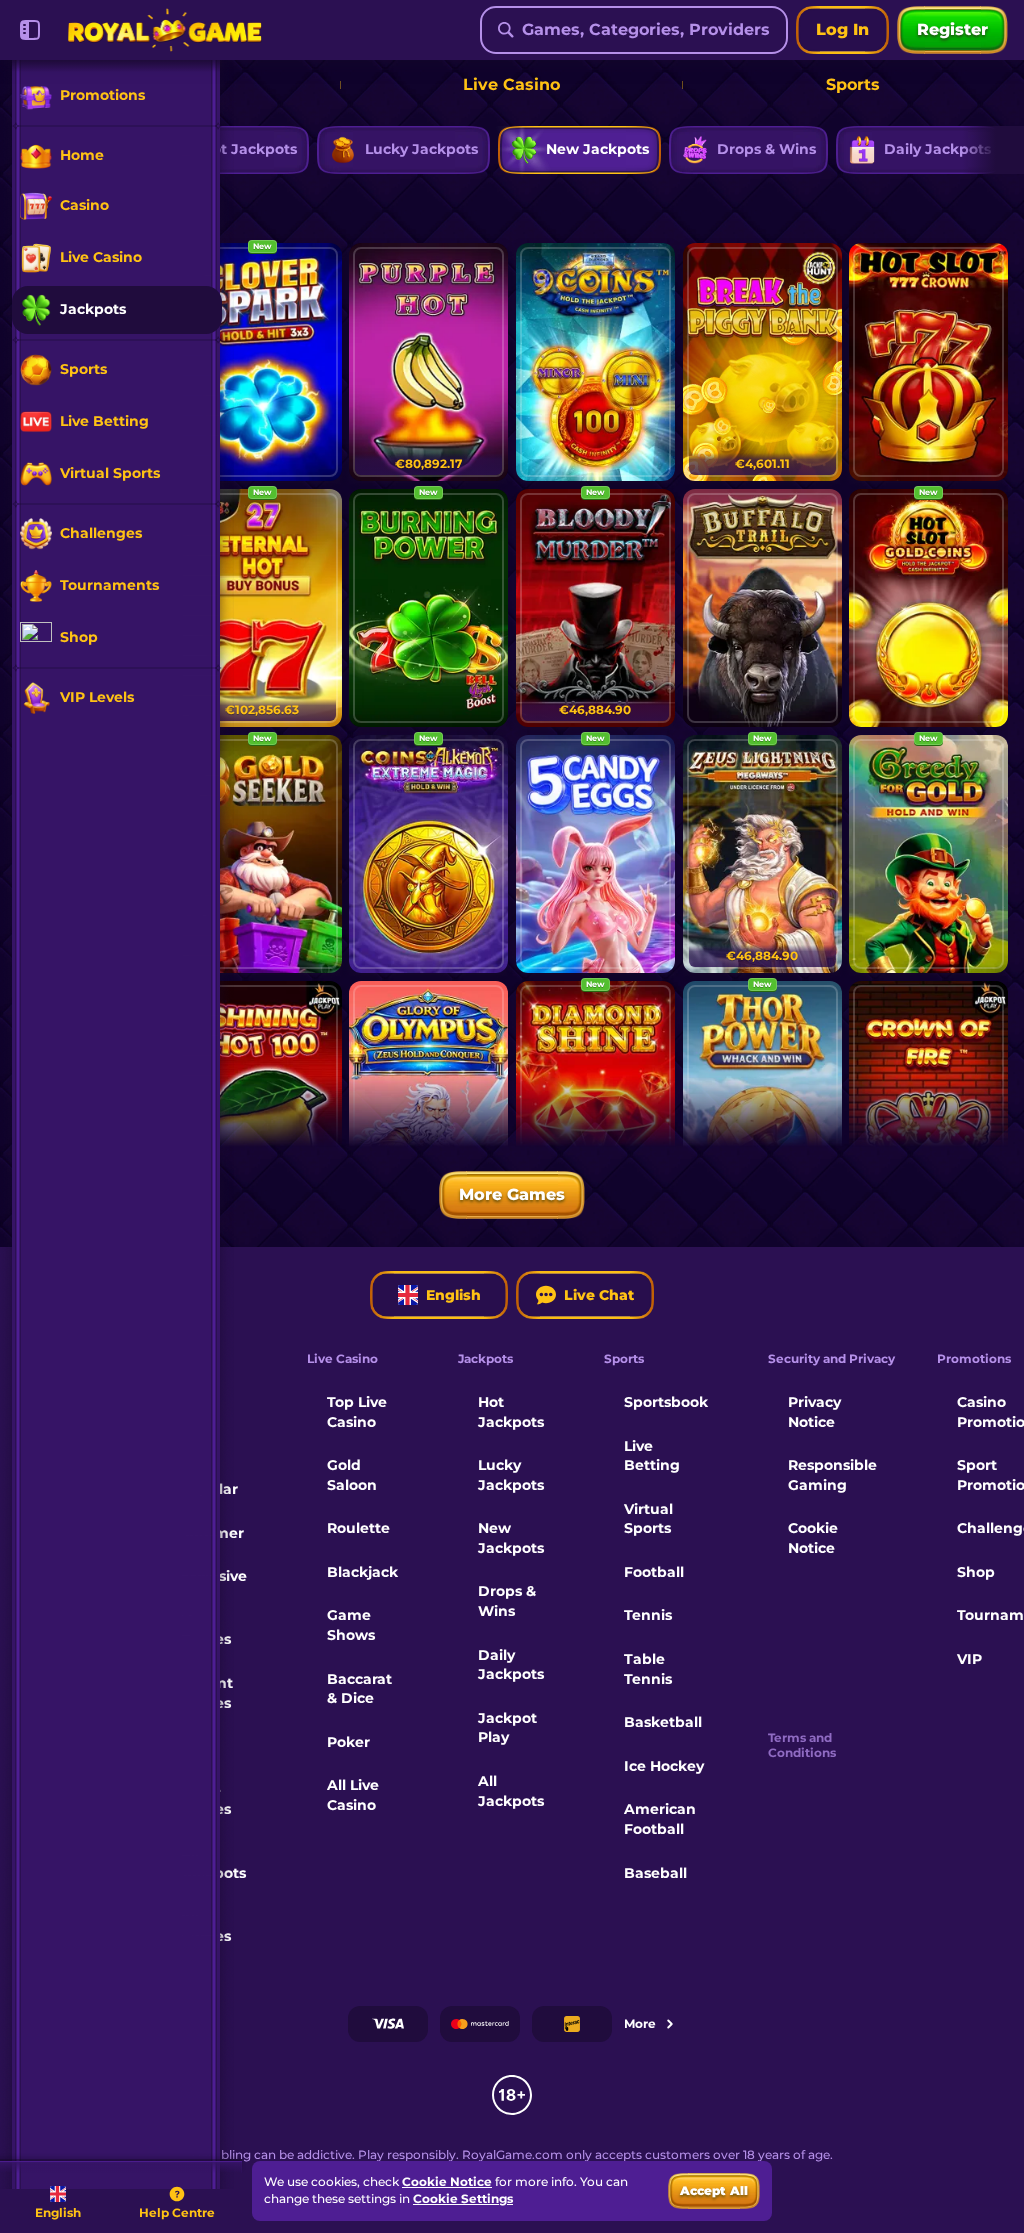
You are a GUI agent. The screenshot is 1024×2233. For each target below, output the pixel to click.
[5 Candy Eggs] (595, 854)
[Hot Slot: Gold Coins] (928, 608)
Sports (853, 84)
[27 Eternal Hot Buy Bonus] (262, 608)
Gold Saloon (352, 1475)
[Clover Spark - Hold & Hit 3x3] (262, 362)
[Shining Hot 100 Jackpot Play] (262, 1100)
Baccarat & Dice (359, 1689)
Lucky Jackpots (511, 1475)
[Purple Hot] (428, 362)
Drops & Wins (507, 1601)
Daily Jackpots (511, 1665)
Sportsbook (666, 1402)
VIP (969, 1659)
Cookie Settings (463, 2199)
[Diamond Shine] (595, 1100)
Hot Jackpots (511, 1412)
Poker (348, 1742)
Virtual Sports (648, 1519)
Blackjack (362, 1572)
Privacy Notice (814, 1412)
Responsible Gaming (832, 1475)
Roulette (358, 1528)
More (640, 2023)
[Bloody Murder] (595, 608)
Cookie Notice (813, 1538)
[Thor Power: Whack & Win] (762, 1100)
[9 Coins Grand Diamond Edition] (595, 362)
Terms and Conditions (802, 1745)
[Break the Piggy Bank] (762, 362)
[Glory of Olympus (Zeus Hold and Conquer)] (428, 1100)
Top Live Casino (357, 1412)
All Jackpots (511, 1791)
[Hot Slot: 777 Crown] (928, 362)
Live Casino (511, 84)
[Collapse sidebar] (30, 30)
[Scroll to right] (996, 150)
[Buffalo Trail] (762, 608)
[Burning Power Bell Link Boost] (428, 608)
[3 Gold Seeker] (262, 854)
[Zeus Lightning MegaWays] (762, 854)
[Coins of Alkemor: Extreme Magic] (428, 854)
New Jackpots (511, 1538)
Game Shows (351, 1625)
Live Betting (652, 1456)
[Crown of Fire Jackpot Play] (928, 1100)
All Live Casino (353, 1795)
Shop (976, 1572)
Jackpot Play (507, 1728)
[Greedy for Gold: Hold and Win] (928, 854)
